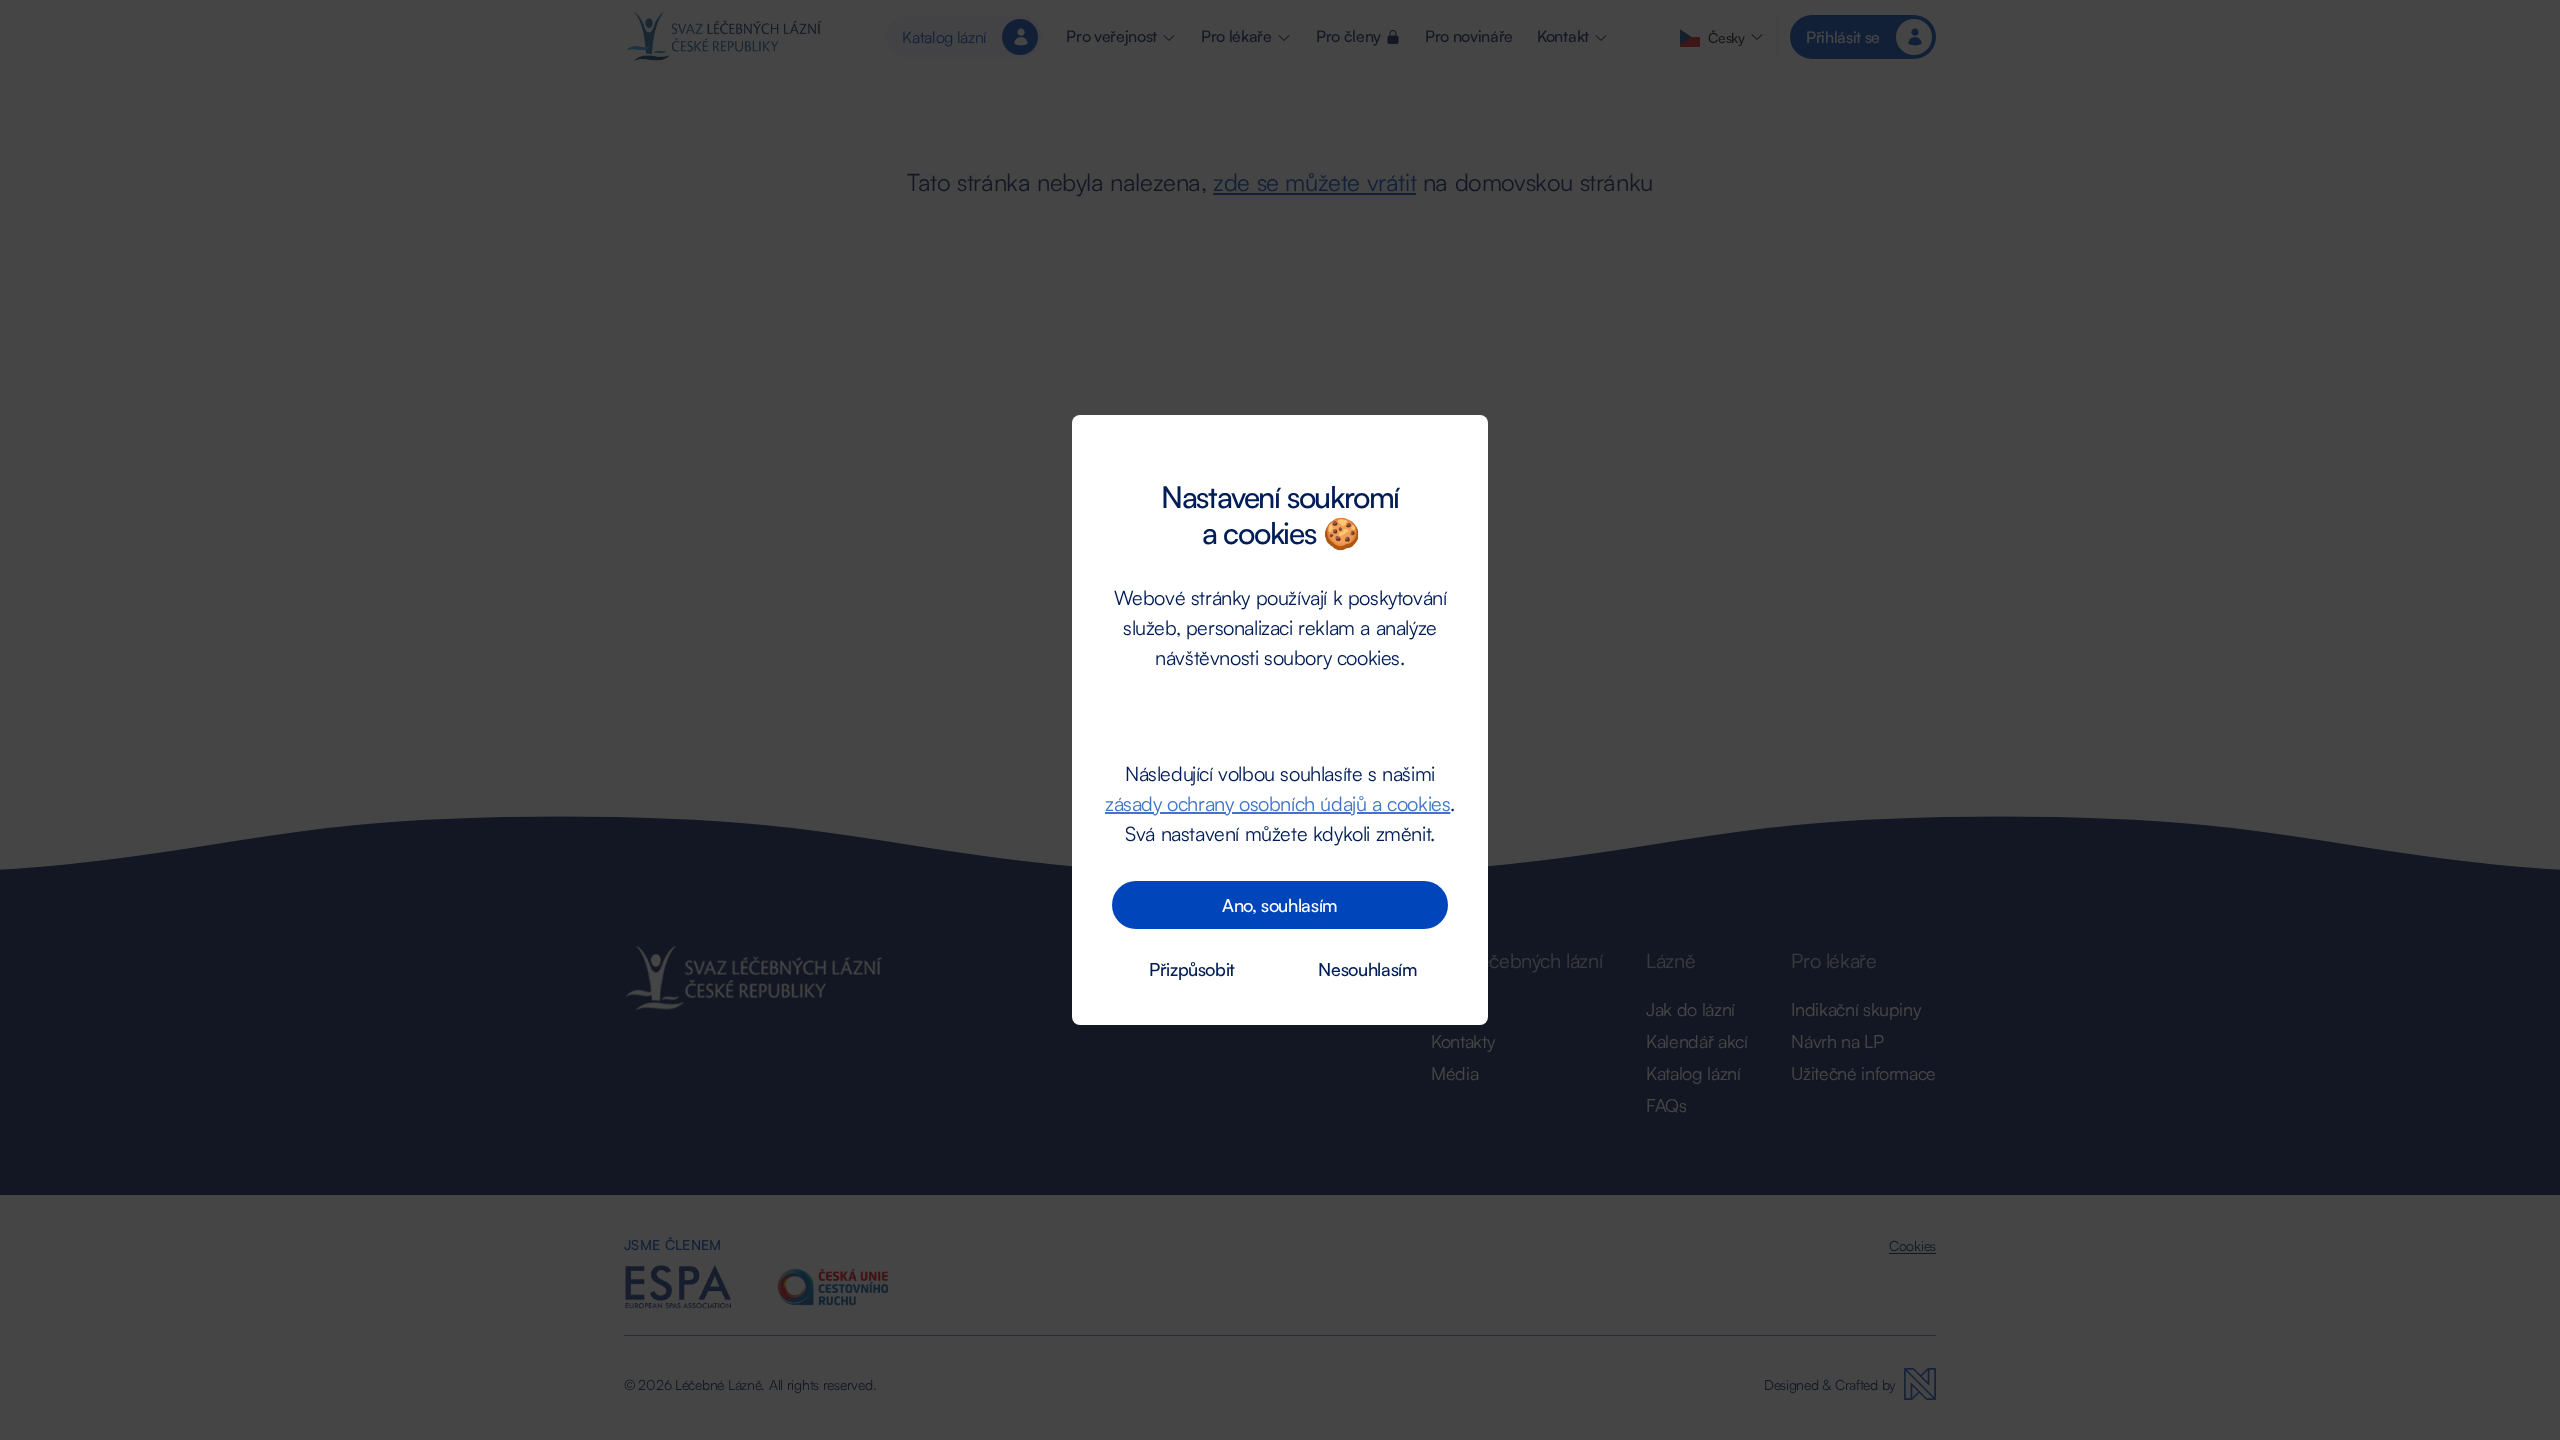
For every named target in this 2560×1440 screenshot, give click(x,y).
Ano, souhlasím (1280, 905)
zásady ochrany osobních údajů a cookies (1277, 803)
